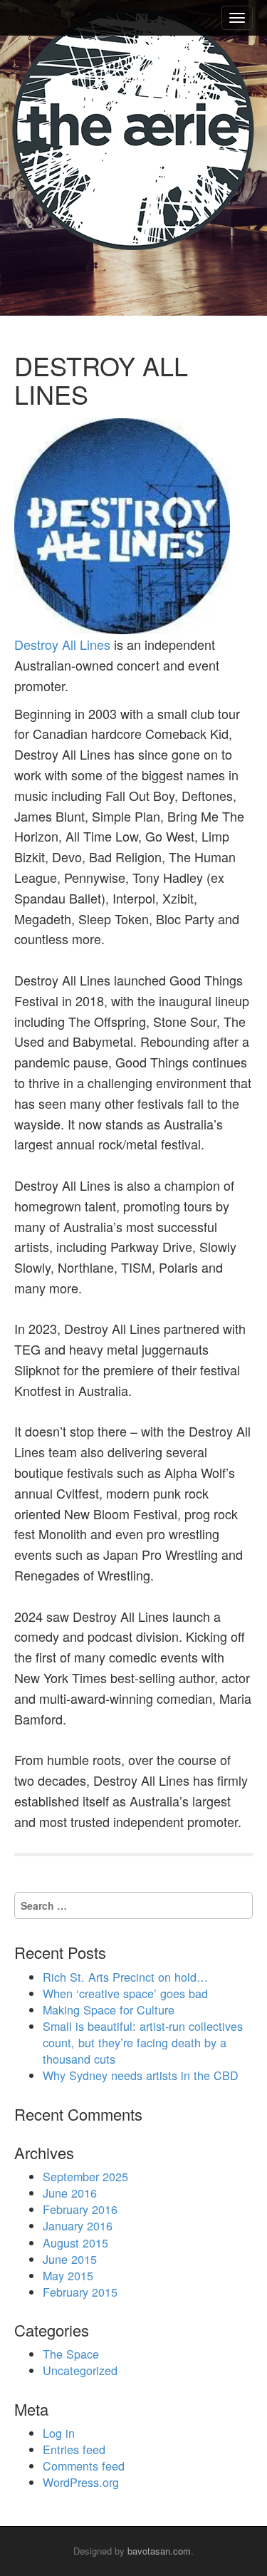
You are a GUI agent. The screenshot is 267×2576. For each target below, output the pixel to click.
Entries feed (74, 2449)
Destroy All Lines (62, 644)
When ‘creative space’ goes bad (125, 1993)
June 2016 (70, 2193)
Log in (59, 2433)
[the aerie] (133, 129)
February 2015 (80, 2292)
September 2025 (85, 2176)
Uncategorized (80, 2370)
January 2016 (78, 2225)
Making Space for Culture (109, 2009)
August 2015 (75, 2243)
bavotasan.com (159, 2551)
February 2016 (80, 2209)
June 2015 (70, 2259)
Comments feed (84, 2466)
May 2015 (68, 2275)
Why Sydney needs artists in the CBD (141, 2075)
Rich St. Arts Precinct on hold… (125, 1977)
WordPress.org (81, 2482)
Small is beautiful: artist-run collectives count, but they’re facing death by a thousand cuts (143, 2042)
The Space (71, 2354)
